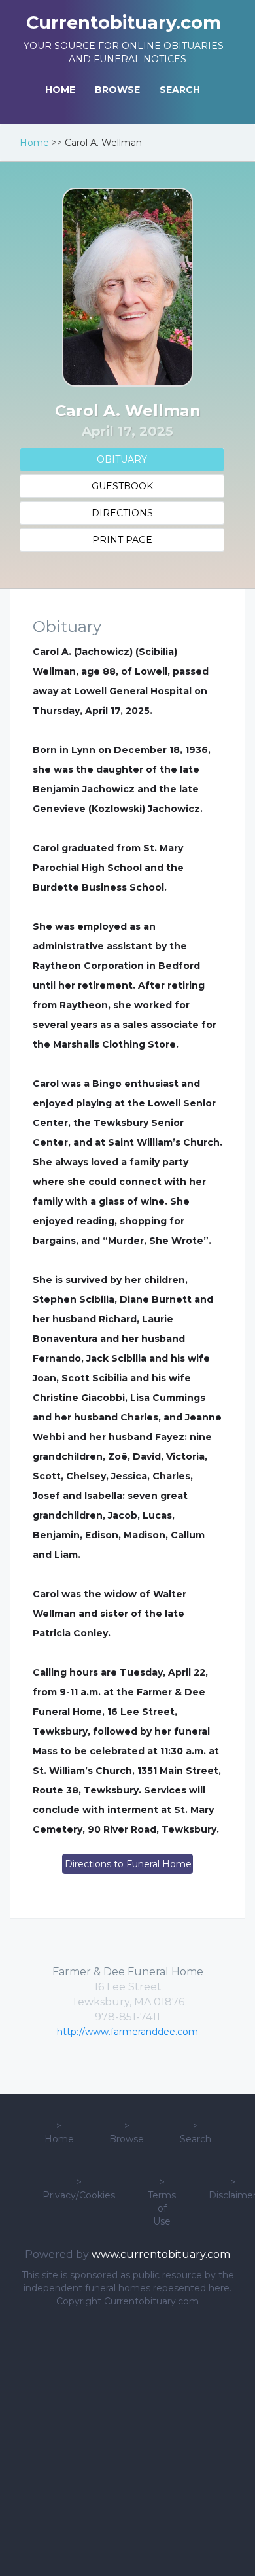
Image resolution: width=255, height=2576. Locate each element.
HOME (60, 90)
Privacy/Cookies (79, 2195)
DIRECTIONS (122, 513)
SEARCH (180, 90)
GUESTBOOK (122, 486)
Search (195, 2139)
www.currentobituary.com (161, 2254)
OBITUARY (122, 459)
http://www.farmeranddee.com (127, 2032)
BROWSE (117, 90)
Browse (127, 2139)
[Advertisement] (127, 2442)
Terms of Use (162, 2208)
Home (34, 143)
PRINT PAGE (122, 540)
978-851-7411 (127, 2017)
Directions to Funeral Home (128, 1864)
